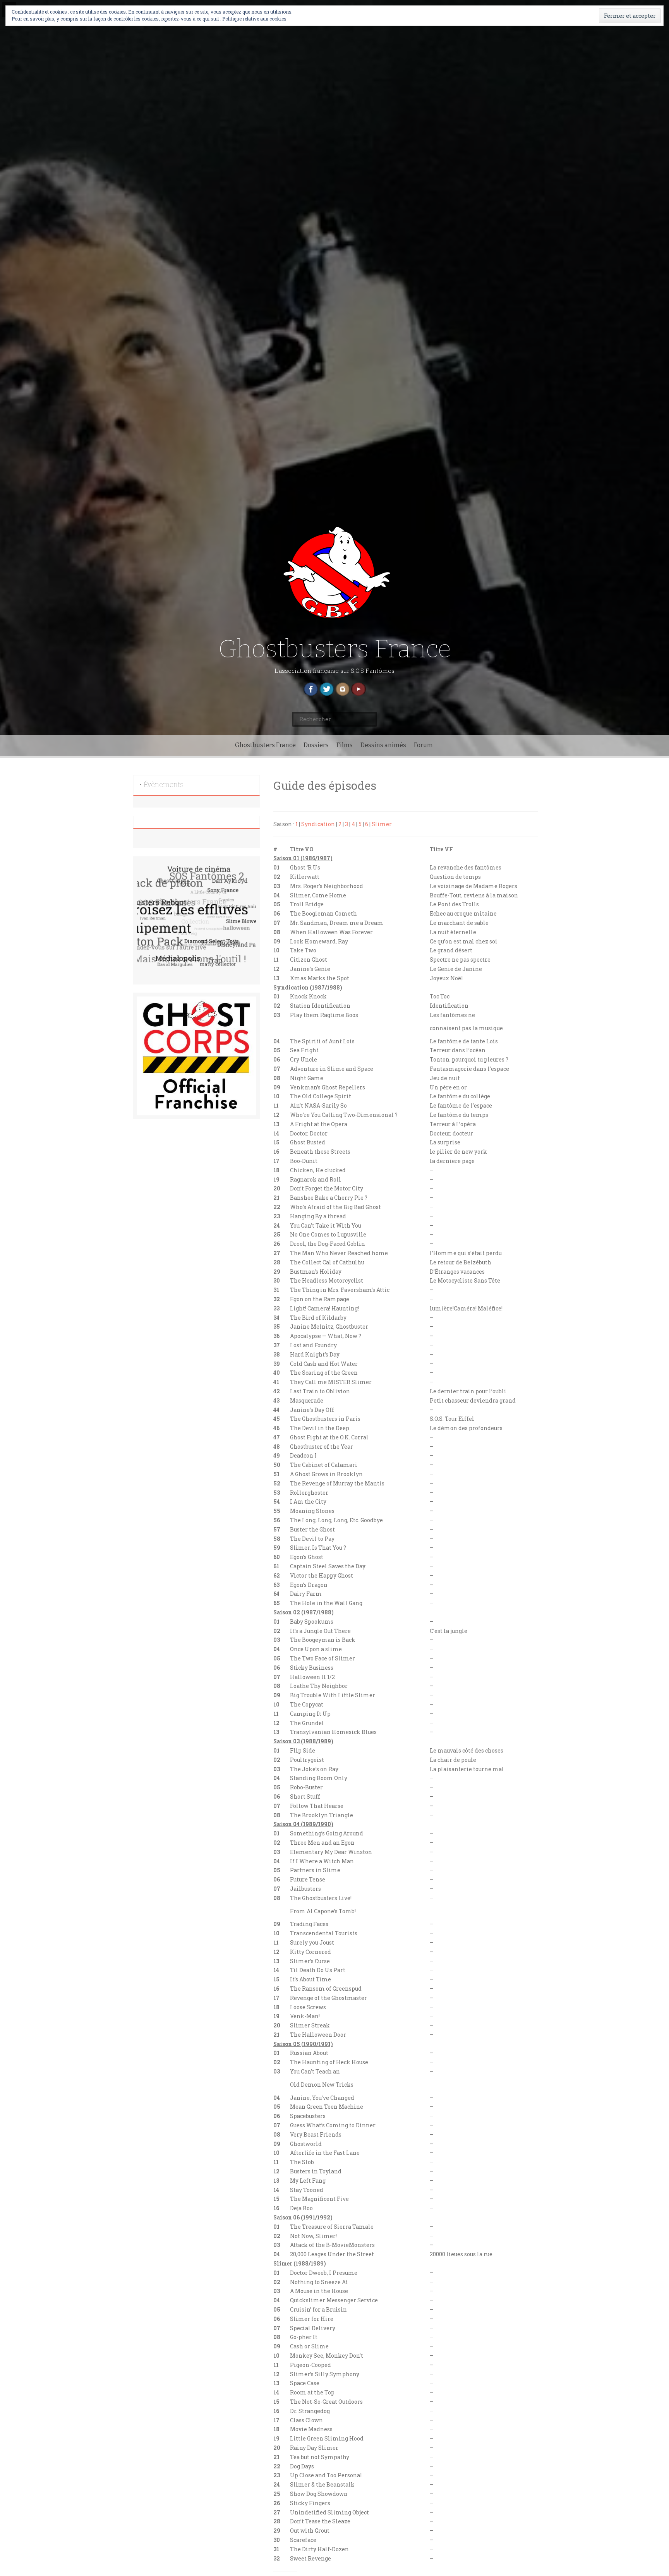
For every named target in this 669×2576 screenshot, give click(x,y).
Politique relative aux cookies (254, 19)
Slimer (382, 824)
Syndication (318, 824)
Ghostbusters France (335, 649)
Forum (423, 745)
